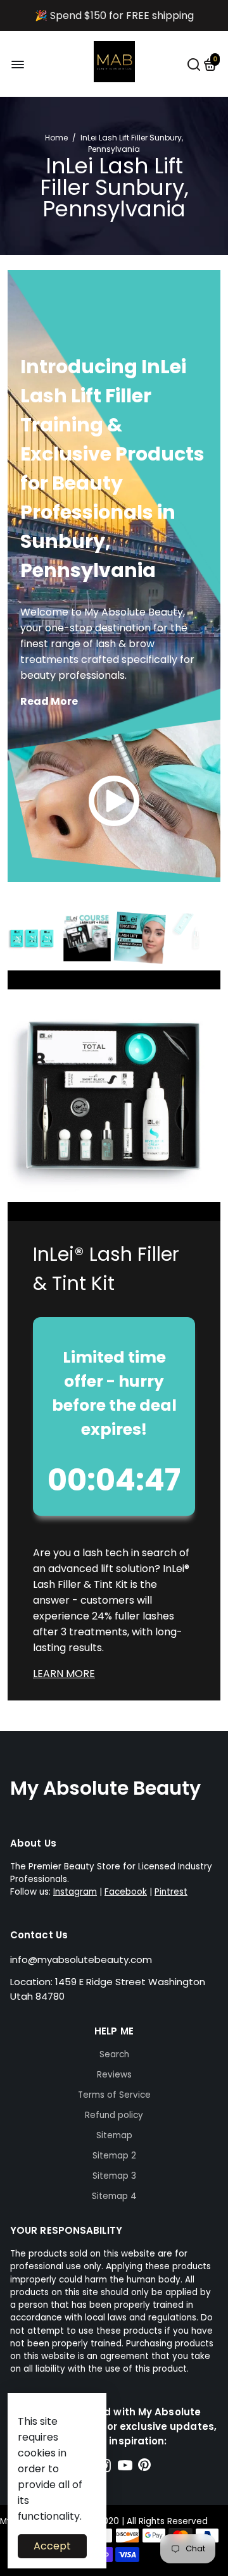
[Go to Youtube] (125, 2468)
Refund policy (114, 2115)
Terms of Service (114, 2095)
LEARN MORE (64, 1674)
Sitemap (114, 2135)
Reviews (114, 2075)
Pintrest (171, 1892)
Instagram (75, 1892)
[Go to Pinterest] (144, 2468)
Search (114, 2054)
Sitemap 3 (114, 2176)
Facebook (126, 1892)
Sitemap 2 (114, 2156)
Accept (52, 2546)
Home (56, 138)
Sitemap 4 (114, 2196)
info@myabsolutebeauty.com (81, 1960)
